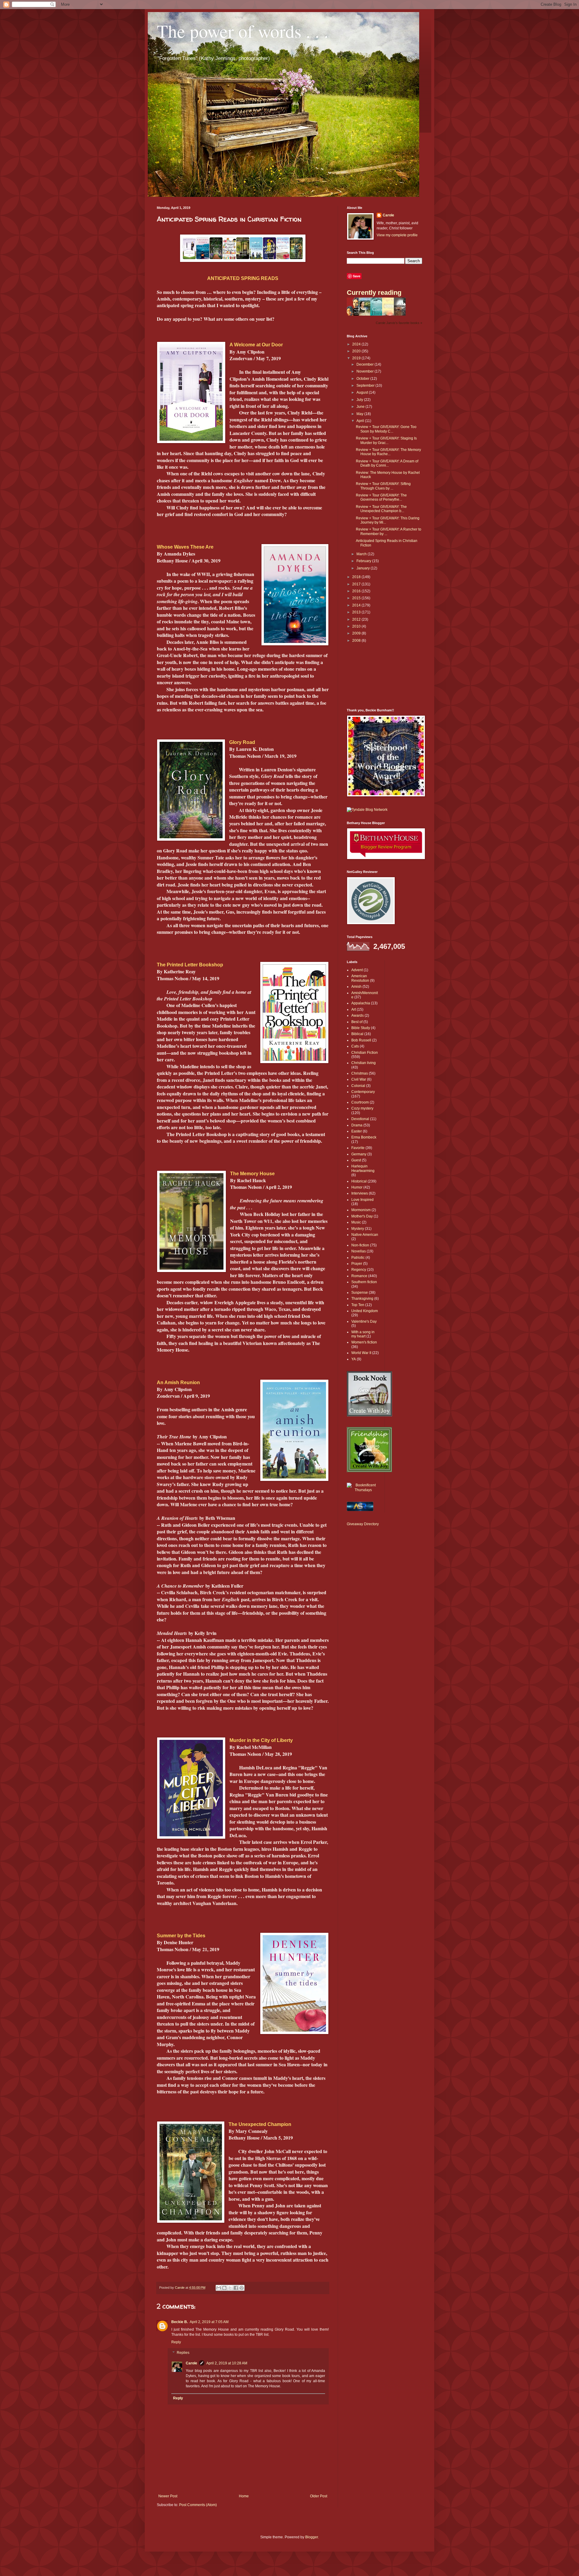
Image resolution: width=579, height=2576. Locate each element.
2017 (357, 584)
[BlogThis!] (224, 2288)
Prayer (357, 1264)
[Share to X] (230, 2288)
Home (244, 2496)
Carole (191, 2363)
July (360, 400)
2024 (357, 344)
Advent (357, 970)
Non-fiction (360, 1245)
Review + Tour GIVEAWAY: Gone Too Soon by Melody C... (386, 429)
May (360, 414)
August (363, 392)
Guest (356, 1160)
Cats (355, 1046)
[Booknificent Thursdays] (363, 1490)
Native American (365, 1235)
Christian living (364, 1063)
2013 (357, 612)
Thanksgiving (362, 1299)
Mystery (358, 1229)
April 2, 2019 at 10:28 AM (227, 2363)
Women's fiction (364, 1342)
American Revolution (360, 978)
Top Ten (358, 1305)
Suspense (360, 1293)
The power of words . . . (243, 31)
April (361, 421)
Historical (359, 1181)
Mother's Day (362, 1216)
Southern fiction (364, 1282)
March (362, 554)
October (363, 379)
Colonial (358, 1086)
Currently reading (374, 293)
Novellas (359, 1251)
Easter (357, 1131)
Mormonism (361, 1210)
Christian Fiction (365, 1053)
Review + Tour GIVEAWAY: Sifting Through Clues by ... (383, 486)
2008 (357, 641)
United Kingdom (365, 1311)
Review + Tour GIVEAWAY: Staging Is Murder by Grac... (386, 440)
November (365, 371)
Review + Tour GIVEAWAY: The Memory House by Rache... (388, 452)
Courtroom (360, 1102)
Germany (359, 1154)
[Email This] (219, 2288)
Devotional (360, 1119)
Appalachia (361, 1003)
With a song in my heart (363, 1334)
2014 (357, 605)
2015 (357, 598)
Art (354, 1009)
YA (354, 1359)
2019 (357, 358)
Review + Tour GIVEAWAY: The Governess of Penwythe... (381, 497)
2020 (357, 351)
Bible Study (361, 1028)
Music (356, 1222)
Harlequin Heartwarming (363, 1168)
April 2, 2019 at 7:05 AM (209, 2322)
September (366, 386)
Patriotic (358, 1258)
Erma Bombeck (364, 1137)
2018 (357, 577)
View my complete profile (397, 235)
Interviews (360, 1193)
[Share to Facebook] (236, 2288)
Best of (357, 1022)
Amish (356, 987)
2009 (357, 633)
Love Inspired (362, 1200)
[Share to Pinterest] (242, 2288)
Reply (176, 2342)
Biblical (357, 1034)
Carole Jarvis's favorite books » (399, 323)
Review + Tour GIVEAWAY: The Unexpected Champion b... (381, 509)
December (365, 364)
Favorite (358, 1148)
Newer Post (168, 2496)
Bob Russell (361, 1040)
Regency (359, 1270)
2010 (357, 626)
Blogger (312, 2537)
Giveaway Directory (363, 1524)
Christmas (360, 1073)
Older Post (319, 2496)
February (364, 561)
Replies (183, 2353)
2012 (357, 619)
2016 (357, 591)
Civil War (359, 1079)
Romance (359, 1276)
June (361, 407)
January (364, 568)
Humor (357, 1187)
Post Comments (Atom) (198, 2505)
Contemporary (363, 1092)
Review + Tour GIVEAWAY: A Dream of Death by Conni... (387, 463)
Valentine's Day (364, 1321)
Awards (358, 1016)
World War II (361, 1353)
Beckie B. (180, 2322)
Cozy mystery (362, 1108)
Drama (357, 1125)
